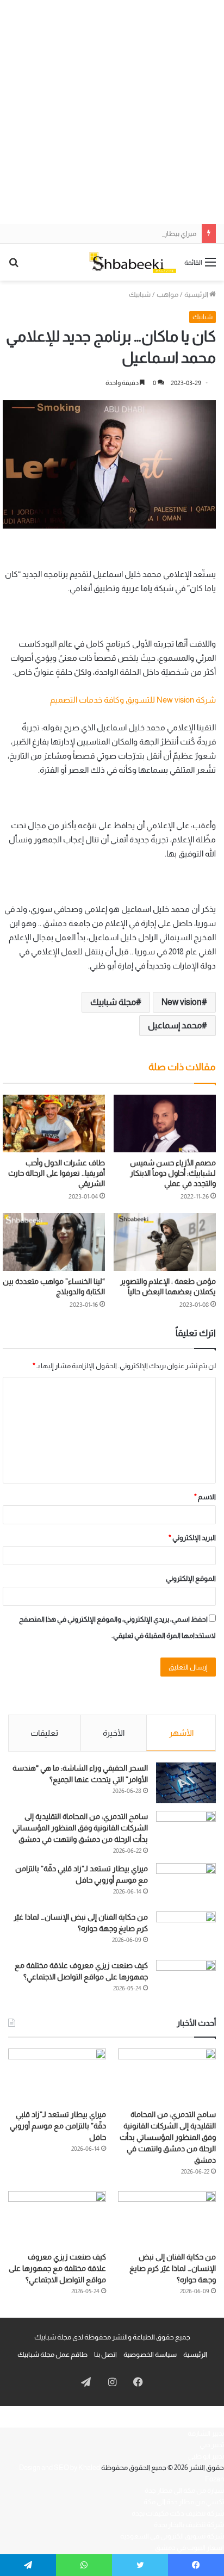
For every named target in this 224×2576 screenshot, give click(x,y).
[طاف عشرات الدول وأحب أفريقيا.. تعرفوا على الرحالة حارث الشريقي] (54, 1123)
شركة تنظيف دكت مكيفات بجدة (178, 2513)
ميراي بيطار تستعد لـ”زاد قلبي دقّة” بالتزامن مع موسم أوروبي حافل (102, 234)
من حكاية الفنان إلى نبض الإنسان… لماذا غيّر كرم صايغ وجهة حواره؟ (173, 2268)
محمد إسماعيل (175, 1025)
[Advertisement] (112, 112)
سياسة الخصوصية (150, 2354)
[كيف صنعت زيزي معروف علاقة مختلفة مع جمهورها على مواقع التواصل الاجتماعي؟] (186, 1980)
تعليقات (44, 1733)
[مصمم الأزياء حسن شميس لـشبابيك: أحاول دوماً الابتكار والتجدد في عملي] (165, 1123)
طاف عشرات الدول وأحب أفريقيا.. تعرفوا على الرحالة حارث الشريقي (57, 1173)
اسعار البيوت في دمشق (189, 2547)
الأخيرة (114, 1733)
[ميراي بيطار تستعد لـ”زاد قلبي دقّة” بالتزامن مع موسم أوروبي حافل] (186, 1883)
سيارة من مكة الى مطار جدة (184, 2490)
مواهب (167, 294)
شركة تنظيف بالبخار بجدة (189, 2525)
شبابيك (140, 294)
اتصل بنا (105, 2354)
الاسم (205, 1497)
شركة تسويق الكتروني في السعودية (172, 2536)
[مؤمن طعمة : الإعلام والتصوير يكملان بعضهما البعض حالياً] (165, 1242)
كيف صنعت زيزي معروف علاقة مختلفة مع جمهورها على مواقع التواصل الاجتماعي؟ (57, 2268)
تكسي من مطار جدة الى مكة (184, 2502)
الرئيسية (197, 294)
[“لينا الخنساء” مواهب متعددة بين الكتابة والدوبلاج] (54, 1242)
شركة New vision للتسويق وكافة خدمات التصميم (133, 700)
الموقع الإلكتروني (191, 1578)
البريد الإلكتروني (192, 1538)
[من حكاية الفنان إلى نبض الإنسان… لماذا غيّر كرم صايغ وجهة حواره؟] (186, 1932)
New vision (182, 1002)
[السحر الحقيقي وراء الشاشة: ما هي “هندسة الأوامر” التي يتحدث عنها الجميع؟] (186, 1783)
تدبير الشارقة (206, 2433)
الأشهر (181, 1733)
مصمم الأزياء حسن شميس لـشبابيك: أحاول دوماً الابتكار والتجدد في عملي (173, 1173)
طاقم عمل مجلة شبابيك (52, 2354)
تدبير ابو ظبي (206, 2456)
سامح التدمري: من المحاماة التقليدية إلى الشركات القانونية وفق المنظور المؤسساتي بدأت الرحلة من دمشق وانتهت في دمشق (80, 1828)
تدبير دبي (212, 2445)
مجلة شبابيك (113, 1002)
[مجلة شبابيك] (133, 262)
